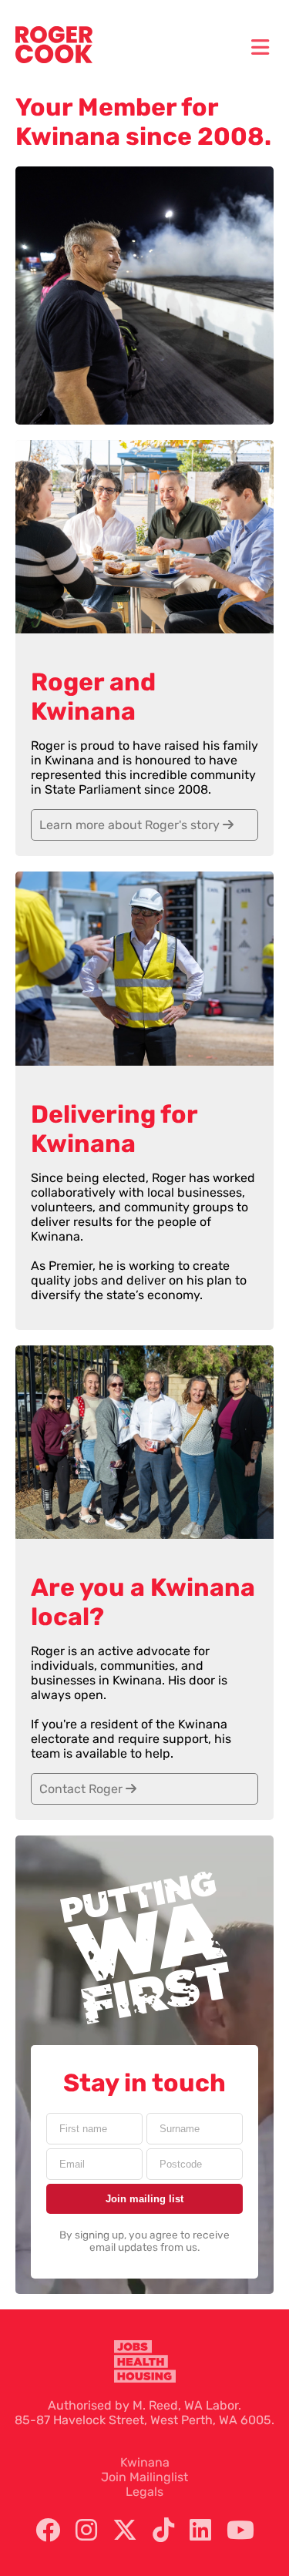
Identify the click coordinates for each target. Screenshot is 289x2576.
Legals (144, 2492)
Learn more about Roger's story (131, 825)
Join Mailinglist (144, 2477)
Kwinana (145, 2462)
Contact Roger (82, 1789)
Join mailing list (144, 2199)
